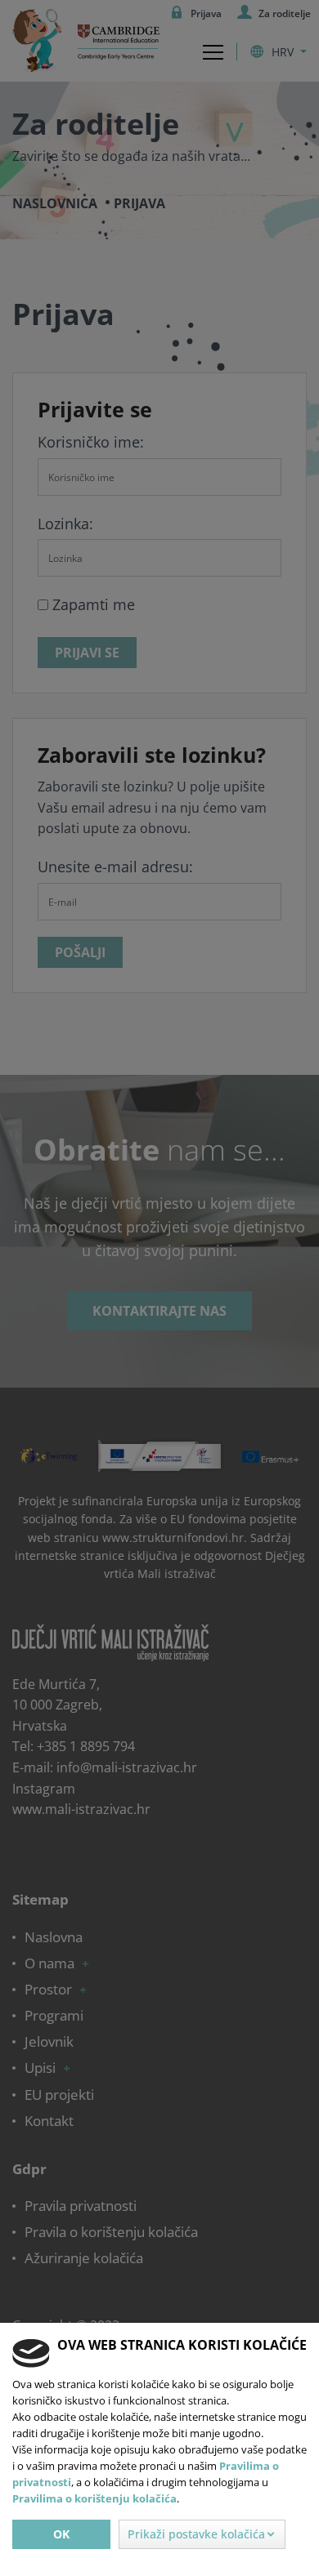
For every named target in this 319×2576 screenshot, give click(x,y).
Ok (61, 2534)
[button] (202, 2534)
